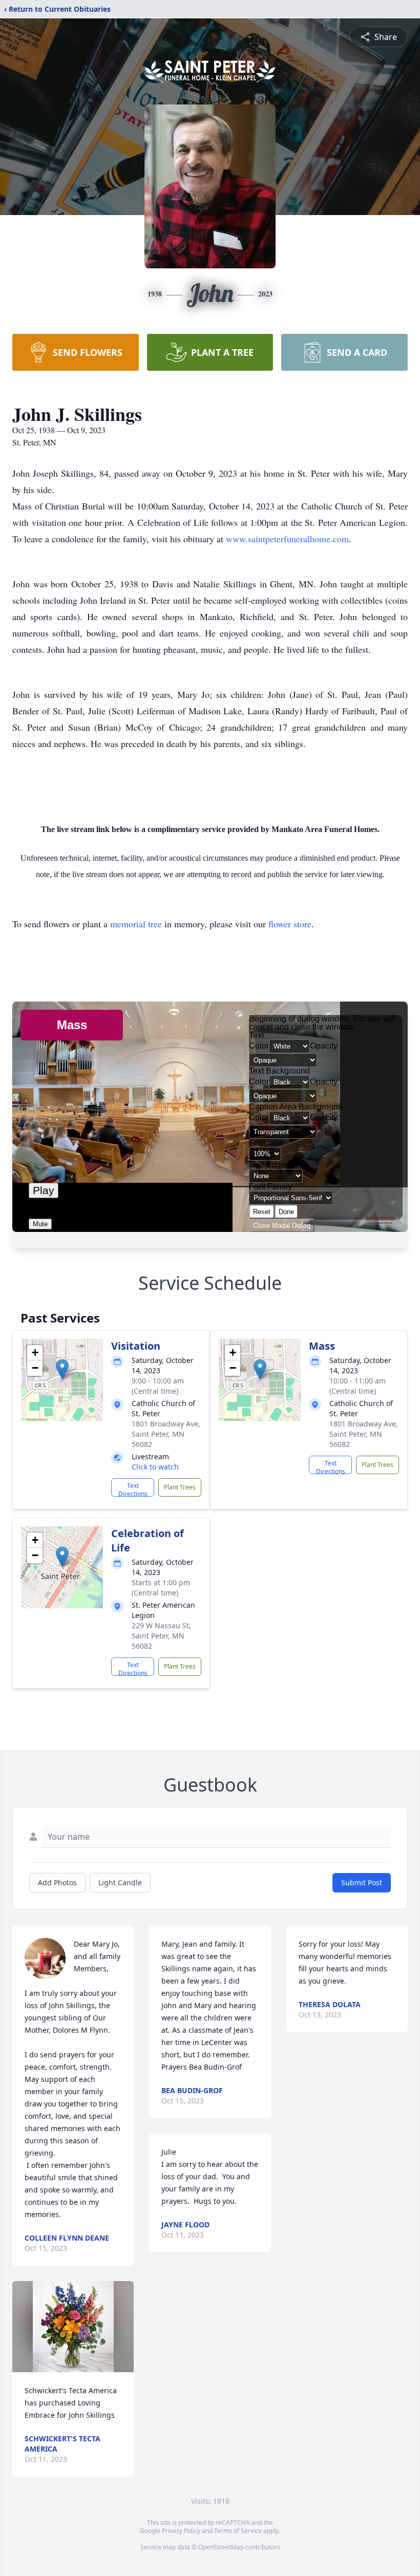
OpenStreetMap (221, 2547)
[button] (62, 1369)
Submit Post (362, 1882)
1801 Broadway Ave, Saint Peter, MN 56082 (166, 1434)
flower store (290, 924)
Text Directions (133, 1489)
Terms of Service (238, 2531)
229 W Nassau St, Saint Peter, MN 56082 (161, 1636)
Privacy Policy (181, 2531)
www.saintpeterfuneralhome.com (287, 539)
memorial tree (136, 924)
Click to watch (155, 1467)
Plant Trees (180, 1487)
